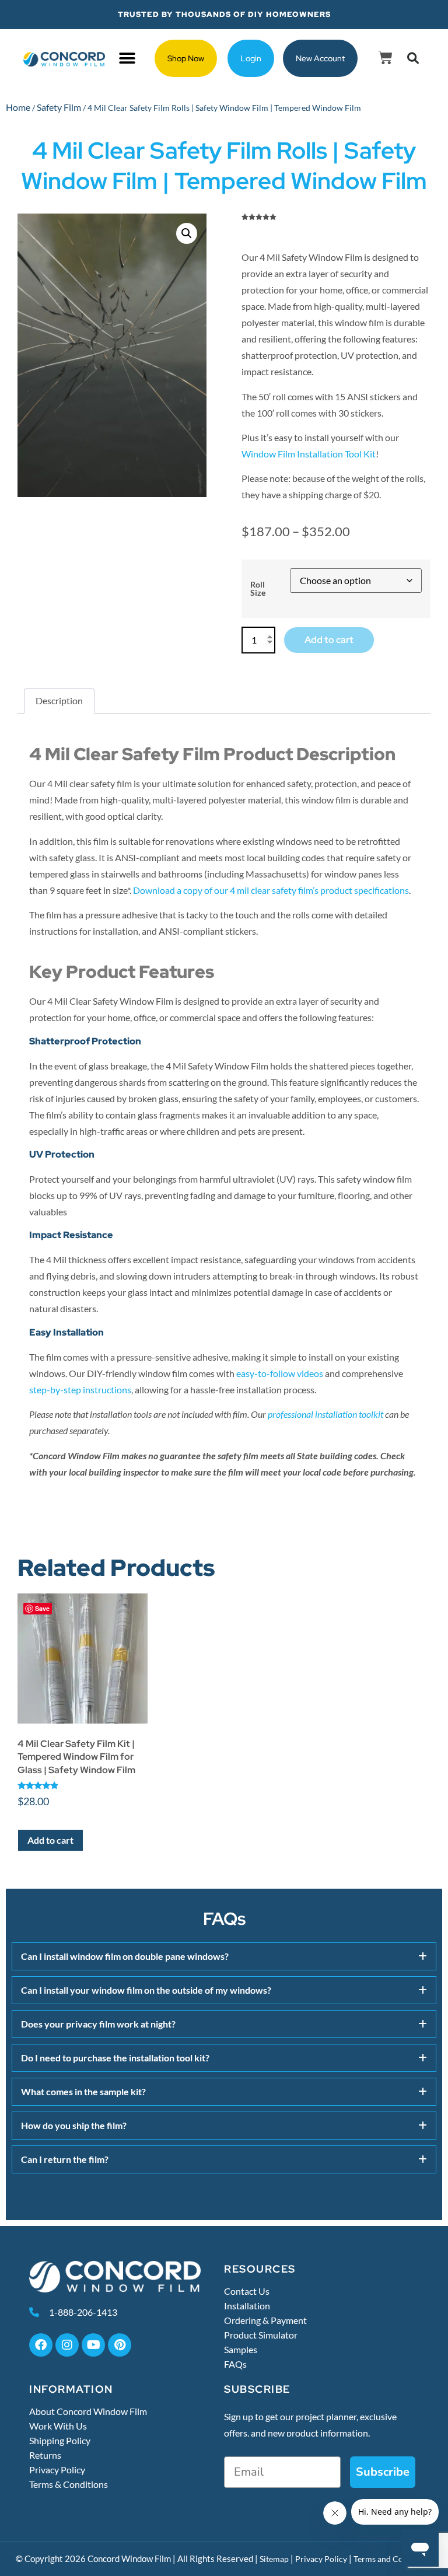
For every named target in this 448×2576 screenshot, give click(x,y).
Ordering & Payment (265, 2320)
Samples (241, 2350)
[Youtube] (93, 2345)
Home (18, 107)
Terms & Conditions (69, 2484)
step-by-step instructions (80, 1390)
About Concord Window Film (88, 2411)
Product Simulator (261, 2335)
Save (42, 1608)
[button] (127, 59)
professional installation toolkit (325, 1414)
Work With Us (58, 2426)
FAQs (235, 2364)
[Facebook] (41, 2345)
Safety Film (59, 107)
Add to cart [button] (50, 1840)
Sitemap (274, 2559)
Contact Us (247, 2291)
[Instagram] (67, 2345)
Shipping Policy (60, 2441)
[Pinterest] (120, 2345)
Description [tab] (59, 700)
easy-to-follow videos (280, 1373)
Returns (45, 2455)
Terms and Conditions (393, 2559)
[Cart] (385, 57)
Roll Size (258, 589)
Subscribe (383, 2472)
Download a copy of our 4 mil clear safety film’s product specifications (271, 890)
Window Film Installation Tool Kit (309, 454)
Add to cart (329, 640)
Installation (247, 2306)
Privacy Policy (57, 2470)
